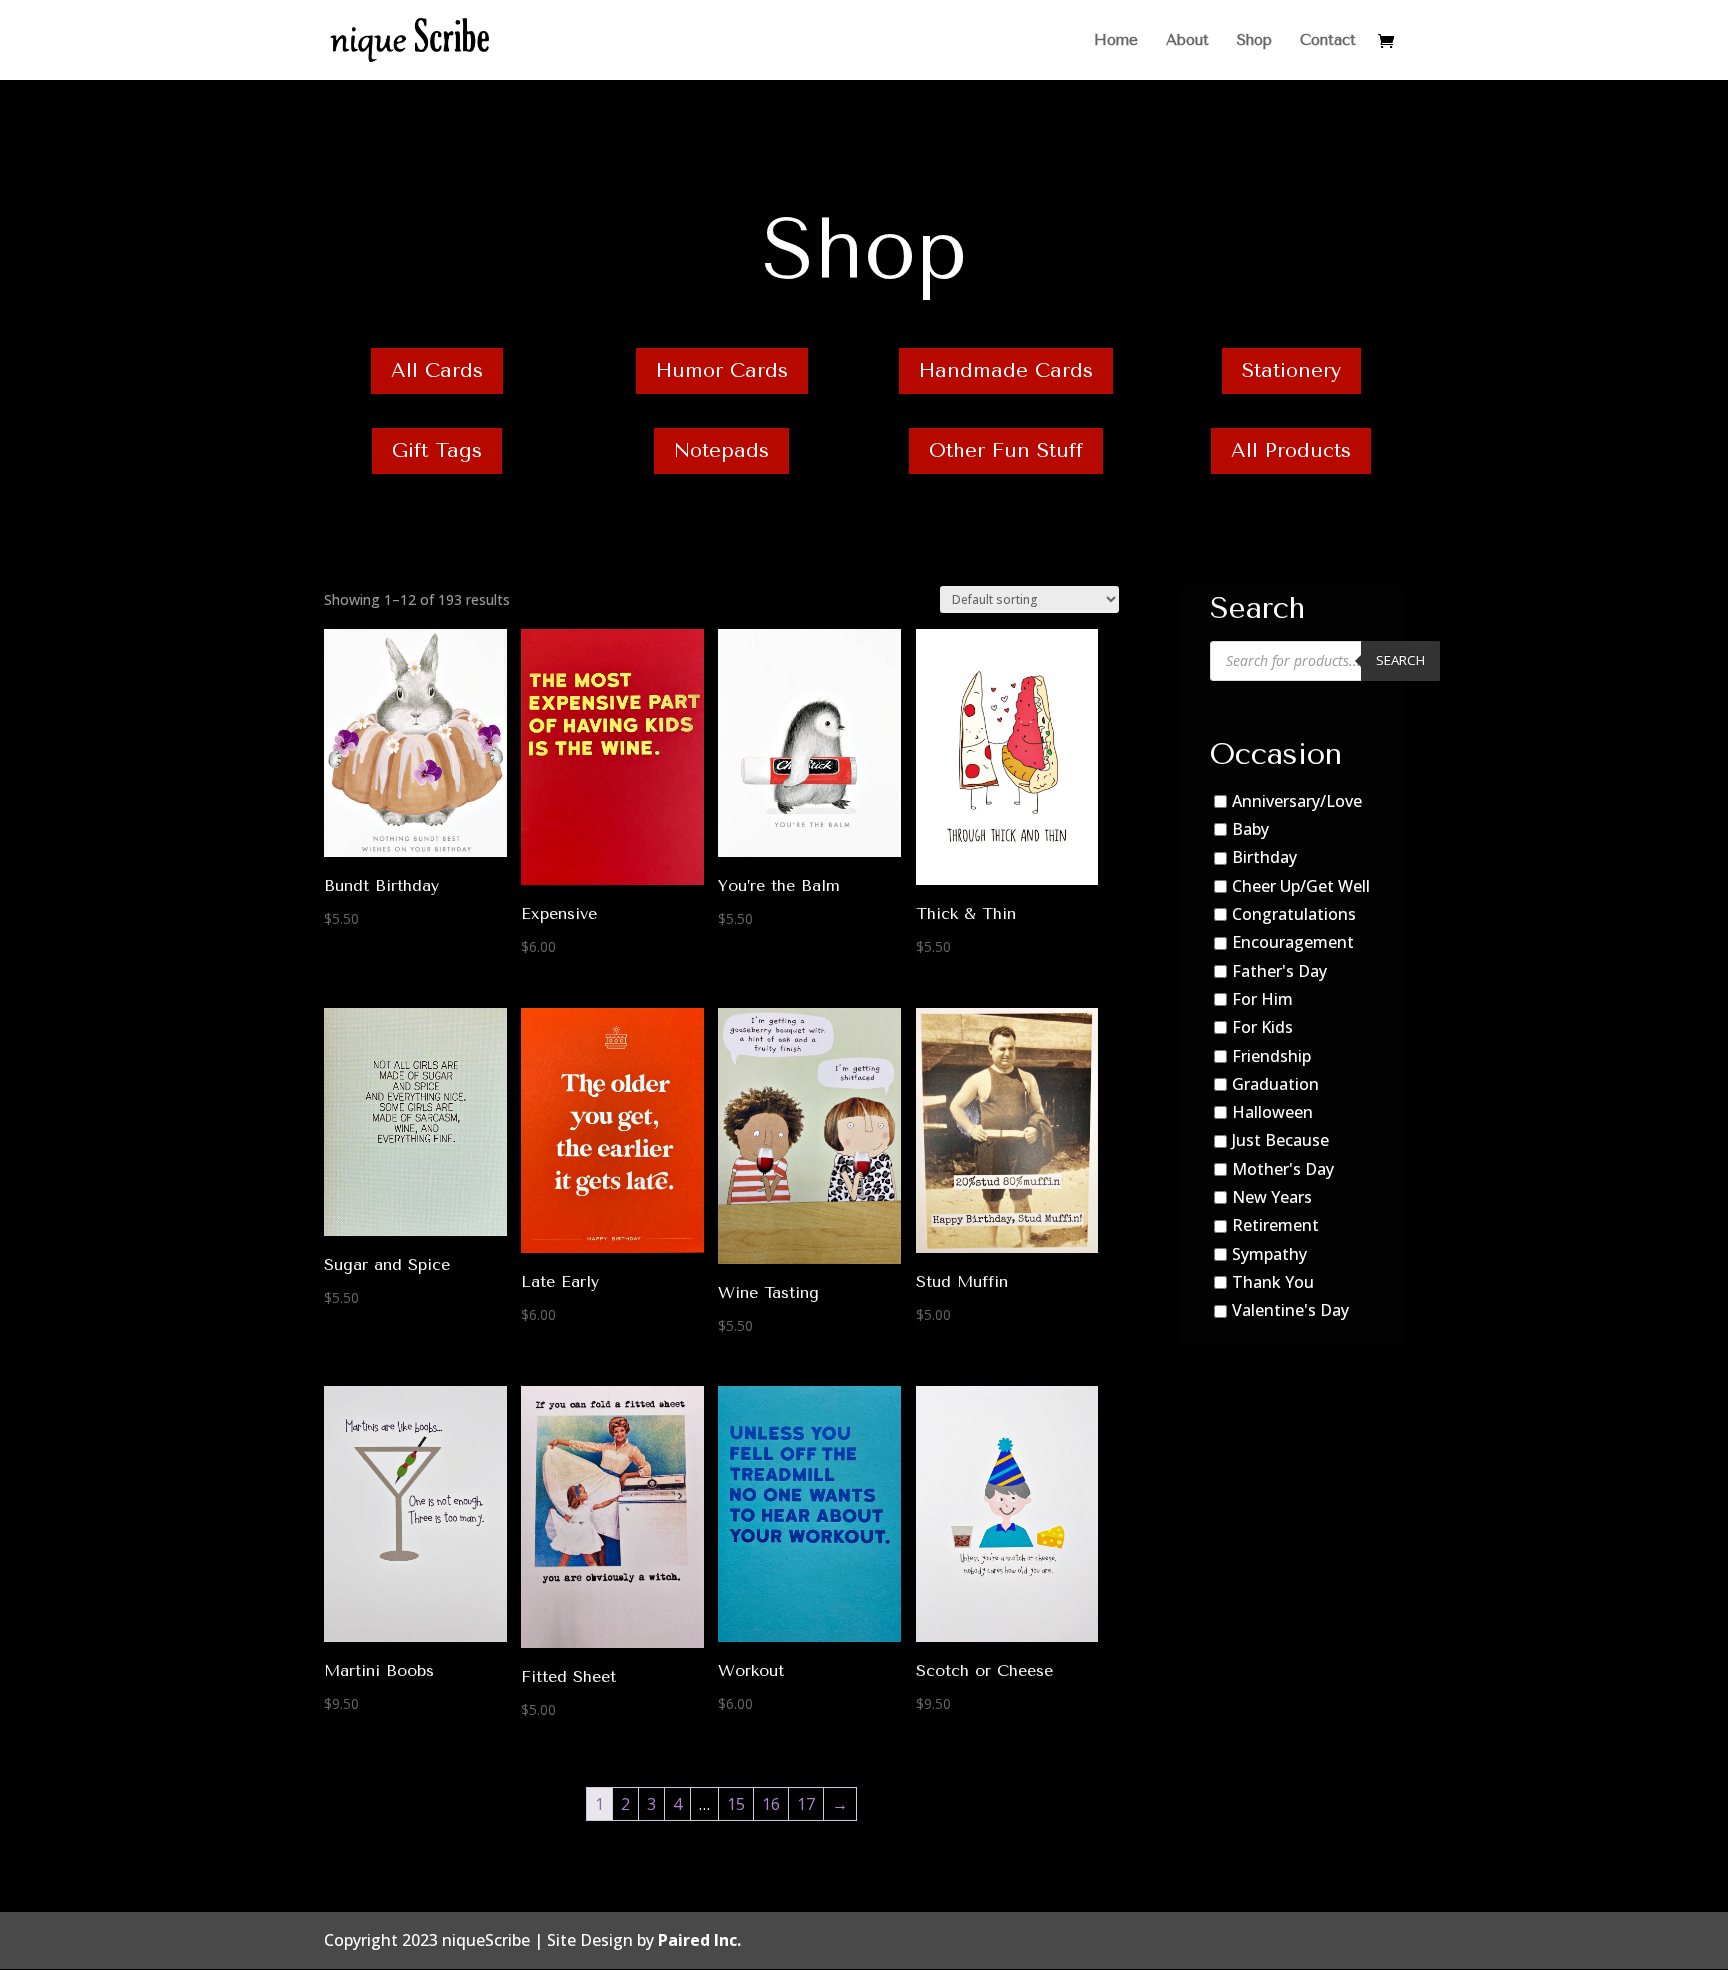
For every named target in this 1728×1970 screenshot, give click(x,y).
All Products (1291, 450)
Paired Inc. (699, 1940)
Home (1116, 41)
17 (806, 1804)
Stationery (1291, 370)
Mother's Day (1283, 1169)
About (1187, 41)
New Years (1272, 1197)
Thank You (1273, 1282)
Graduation (1275, 1084)
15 (736, 1804)
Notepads (721, 450)
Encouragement (1293, 942)
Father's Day (1279, 971)
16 (771, 1804)
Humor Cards (722, 370)
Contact (1328, 41)
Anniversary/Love (1297, 801)
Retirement (1275, 1226)
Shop (1254, 41)
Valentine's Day (1290, 1310)
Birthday (1264, 857)
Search (1400, 660)
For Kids (1262, 1027)
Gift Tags (437, 450)
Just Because (1280, 1141)
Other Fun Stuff (1006, 450)
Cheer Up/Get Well (1301, 886)
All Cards (437, 370)
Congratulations (1294, 914)
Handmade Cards (1006, 370)
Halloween (1272, 1112)
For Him (1262, 999)
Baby (1250, 829)
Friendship (1271, 1056)
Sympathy (1269, 1254)
